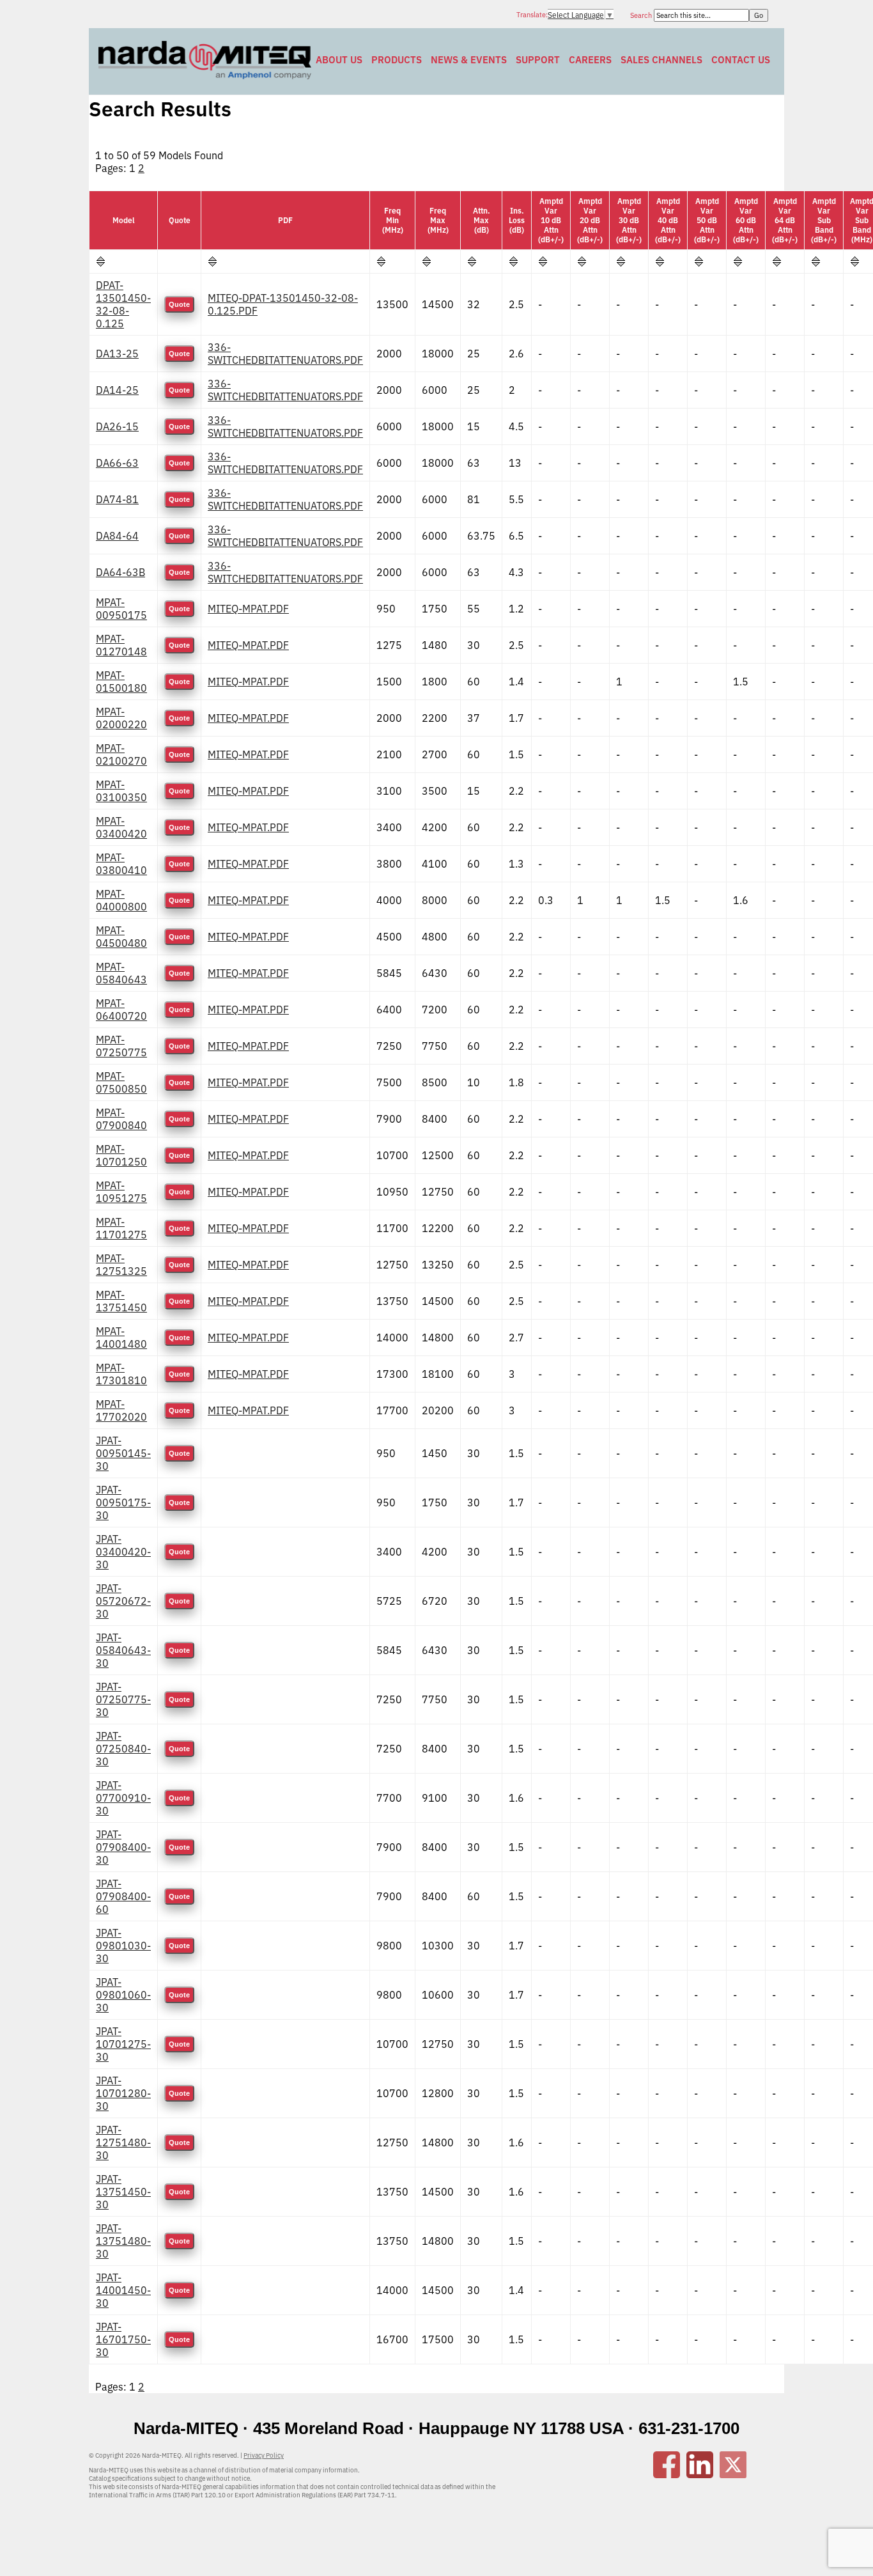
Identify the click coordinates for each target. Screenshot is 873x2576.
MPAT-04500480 (121, 937)
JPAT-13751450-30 (123, 2192)
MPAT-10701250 (121, 1155)
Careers (590, 60)
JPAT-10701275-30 (123, 2044)
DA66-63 (117, 463)
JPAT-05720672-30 (123, 1601)
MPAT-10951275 (121, 1192)
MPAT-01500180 (121, 682)
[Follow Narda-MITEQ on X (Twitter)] (733, 2474)
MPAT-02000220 (121, 718)
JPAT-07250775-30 (123, 1699)
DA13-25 (117, 354)
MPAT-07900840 (121, 1119)
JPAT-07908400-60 (123, 1896)
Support (538, 60)
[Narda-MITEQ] (205, 75)
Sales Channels (661, 60)
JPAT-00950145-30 (123, 1453)
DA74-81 (117, 499)
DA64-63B (120, 572)
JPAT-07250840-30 (123, 1749)
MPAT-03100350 (121, 791)
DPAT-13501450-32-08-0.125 (123, 304)
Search (642, 15)
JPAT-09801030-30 (123, 1946)
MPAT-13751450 (121, 1301)
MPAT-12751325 (121, 1265)
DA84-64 (117, 536)
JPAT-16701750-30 (123, 2339)
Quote (179, 304)
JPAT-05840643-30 (123, 1650)
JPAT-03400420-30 (123, 1552)
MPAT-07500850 (121, 1082)
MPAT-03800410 (121, 864)
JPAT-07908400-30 (123, 1847)
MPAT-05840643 (121, 973)
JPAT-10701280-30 (123, 2093)
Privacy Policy (264, 2455)
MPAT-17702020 (121, 1410)
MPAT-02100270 (121, 754)
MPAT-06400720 (121, 1010)
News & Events (469, 60)
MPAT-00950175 (121, 609)
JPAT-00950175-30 (123, 1503)
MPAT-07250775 (121, 1046)
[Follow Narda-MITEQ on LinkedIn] (700, 2474)
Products (397, 60)
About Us (339, 60)
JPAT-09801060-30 (123, 1995)
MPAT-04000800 (121, 900)
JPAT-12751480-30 (123, 2143)
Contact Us (741, 60)
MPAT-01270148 (121, 645)
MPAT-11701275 (121, 1228)
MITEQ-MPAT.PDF (248, 609)
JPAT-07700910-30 (123, 1798)
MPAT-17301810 (121, 1374)
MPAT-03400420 (121, 827)
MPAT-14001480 (121, 1338)
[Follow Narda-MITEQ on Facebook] (667, 2474)
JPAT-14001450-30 (123, 2290)
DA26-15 (117, 426)
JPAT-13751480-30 (123, 2241)
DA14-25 (117, 390)
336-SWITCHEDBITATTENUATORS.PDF (285, 354)
